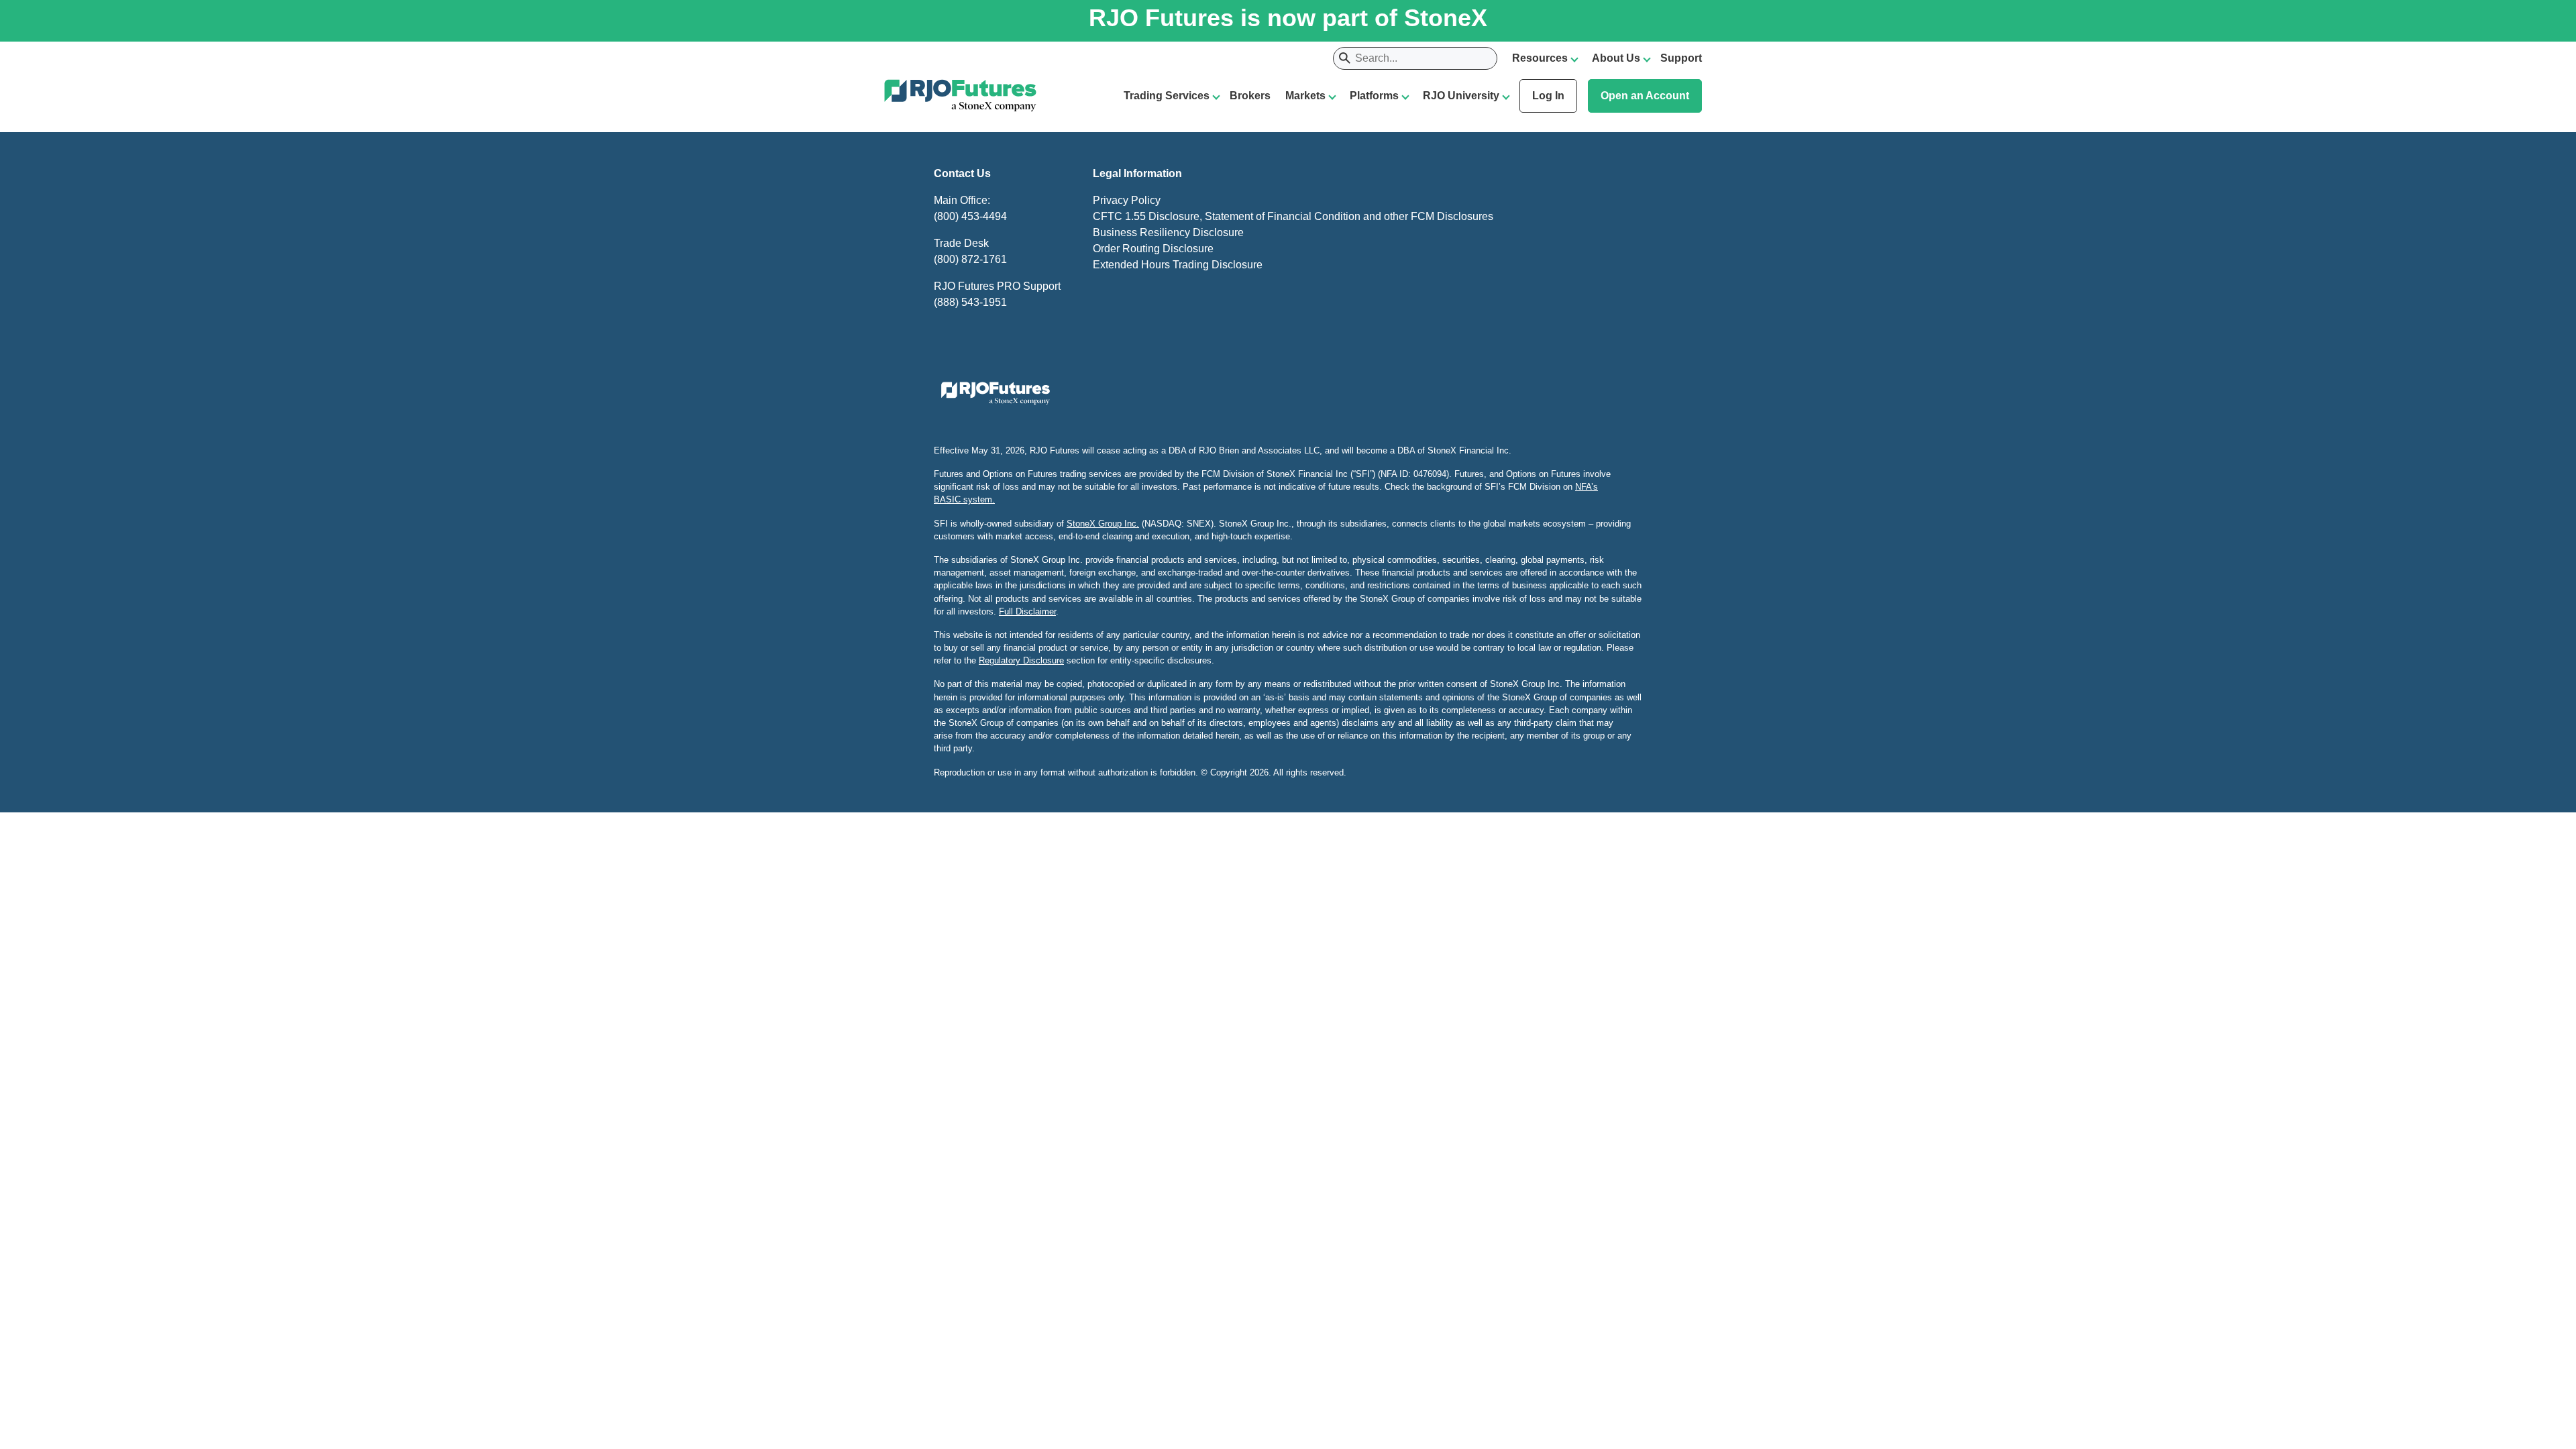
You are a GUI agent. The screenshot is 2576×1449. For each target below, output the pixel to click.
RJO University (1461, 96)
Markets (1305, 96)
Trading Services (1167, 96)
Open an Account (1645, 96)
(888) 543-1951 (970, 302)
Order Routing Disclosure (1153, 249)
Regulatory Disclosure (1021, 660)
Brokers (1250, 96)
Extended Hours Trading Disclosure (1178, 265)
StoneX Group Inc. (1103, 524)
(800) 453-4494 (970, 216)
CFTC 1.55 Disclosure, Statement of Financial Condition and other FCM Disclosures (1293, 216)
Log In (1548, 96)
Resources (1540, 58)
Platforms (1374, 96)
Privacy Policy (1127, 200)
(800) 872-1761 (970, 259)
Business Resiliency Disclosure (1168, 232)
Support (1681, 58)
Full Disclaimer (1027, 611)
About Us (1616, 58)
